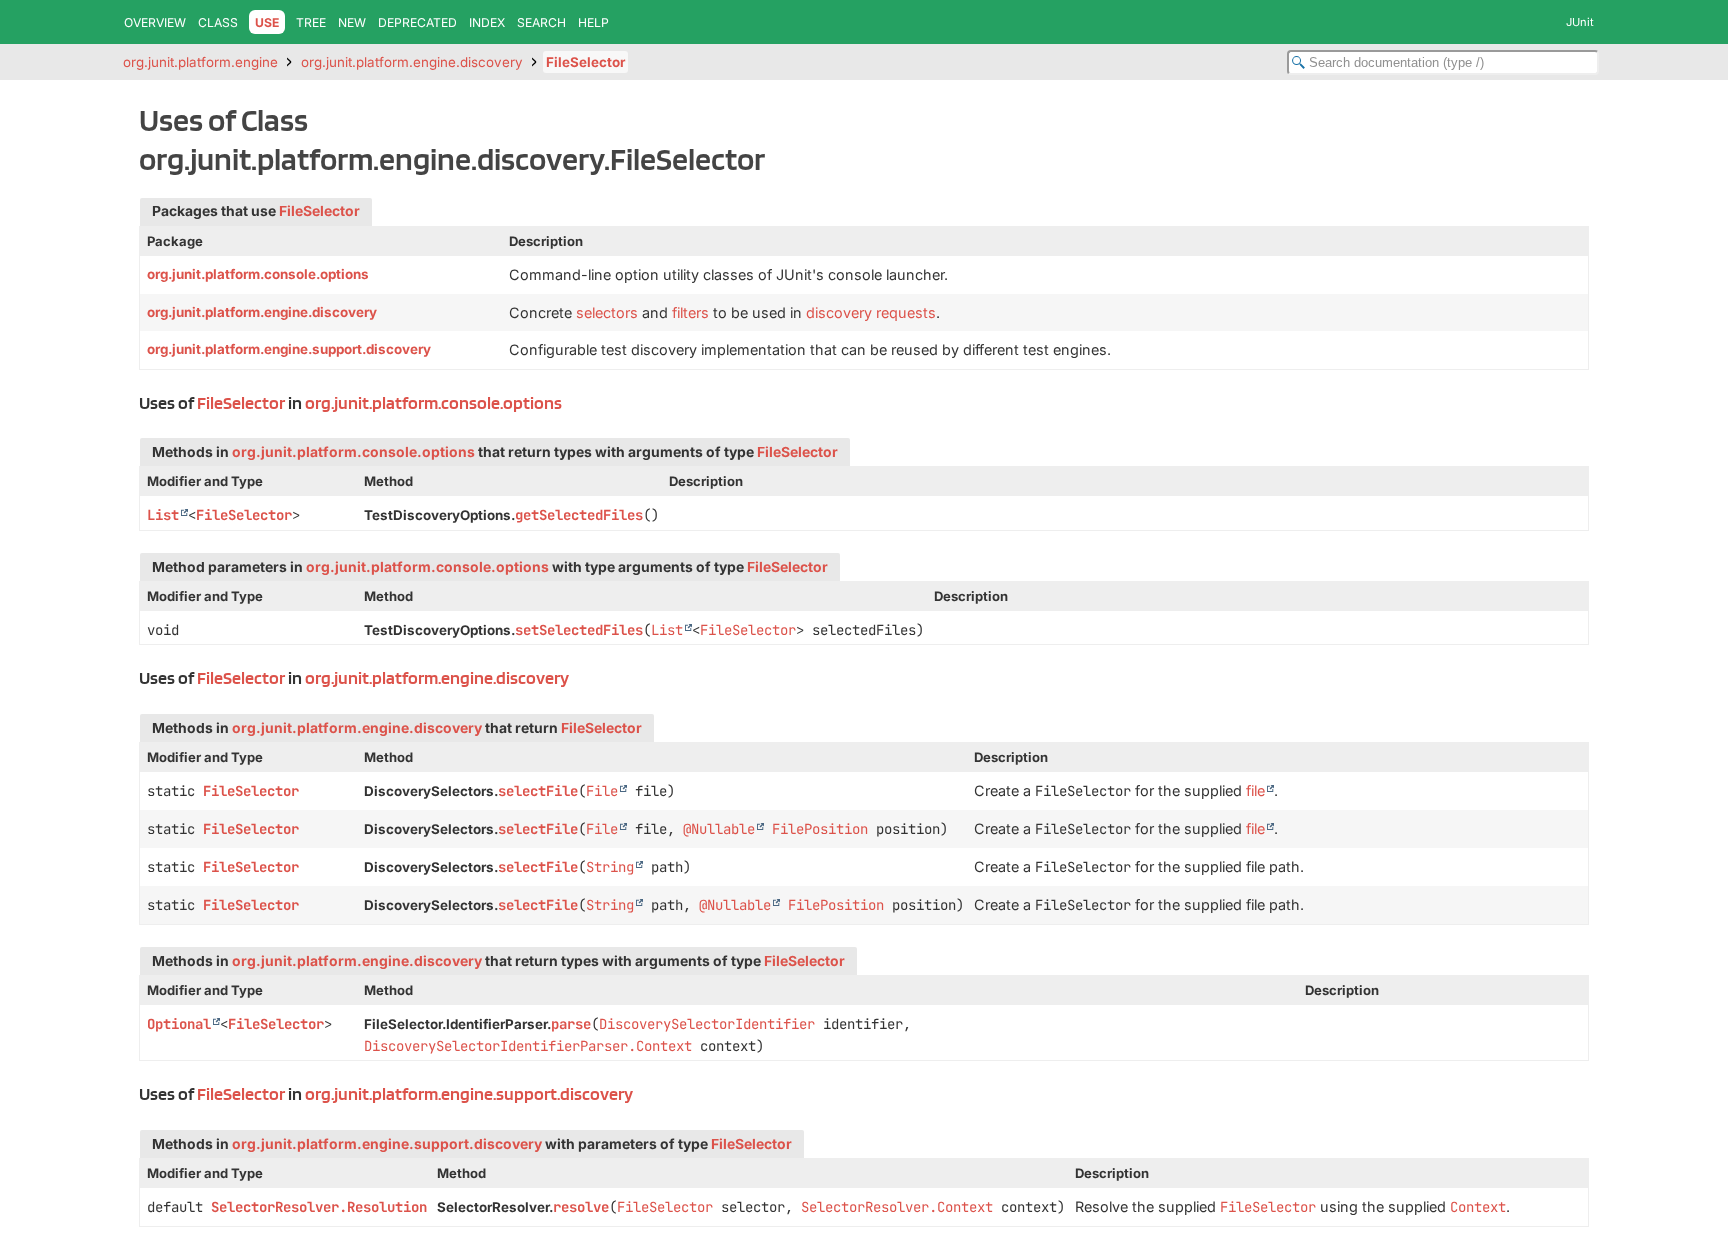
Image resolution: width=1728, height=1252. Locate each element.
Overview (155, 22)
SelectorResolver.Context (897, 1207)
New (352, 22)
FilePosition (820, 829)
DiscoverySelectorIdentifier (707, 1024)
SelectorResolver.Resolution (319, 1207)
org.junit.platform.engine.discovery (412, 62)
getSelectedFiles (579, 515)
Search (541, 22)
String (610, 867)
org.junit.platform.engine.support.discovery (289, 349)
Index (487, 22)
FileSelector (585, 62)
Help (593, 22)
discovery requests (871, 312)
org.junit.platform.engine (200, 62)
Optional (179, 1024)
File (602, 791)
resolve (581, 1207)
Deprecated (417, 22)
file (1255, 790)
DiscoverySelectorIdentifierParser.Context (528, 1046)
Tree (311, 22)
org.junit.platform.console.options (258, 274)
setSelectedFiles (579, 630)
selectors (607, 312)
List (163, 515)
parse (571, 1024)
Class (218, 22)
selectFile (538, 791)
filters (690, 312)
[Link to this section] (573, 402)
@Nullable (719, 829)
